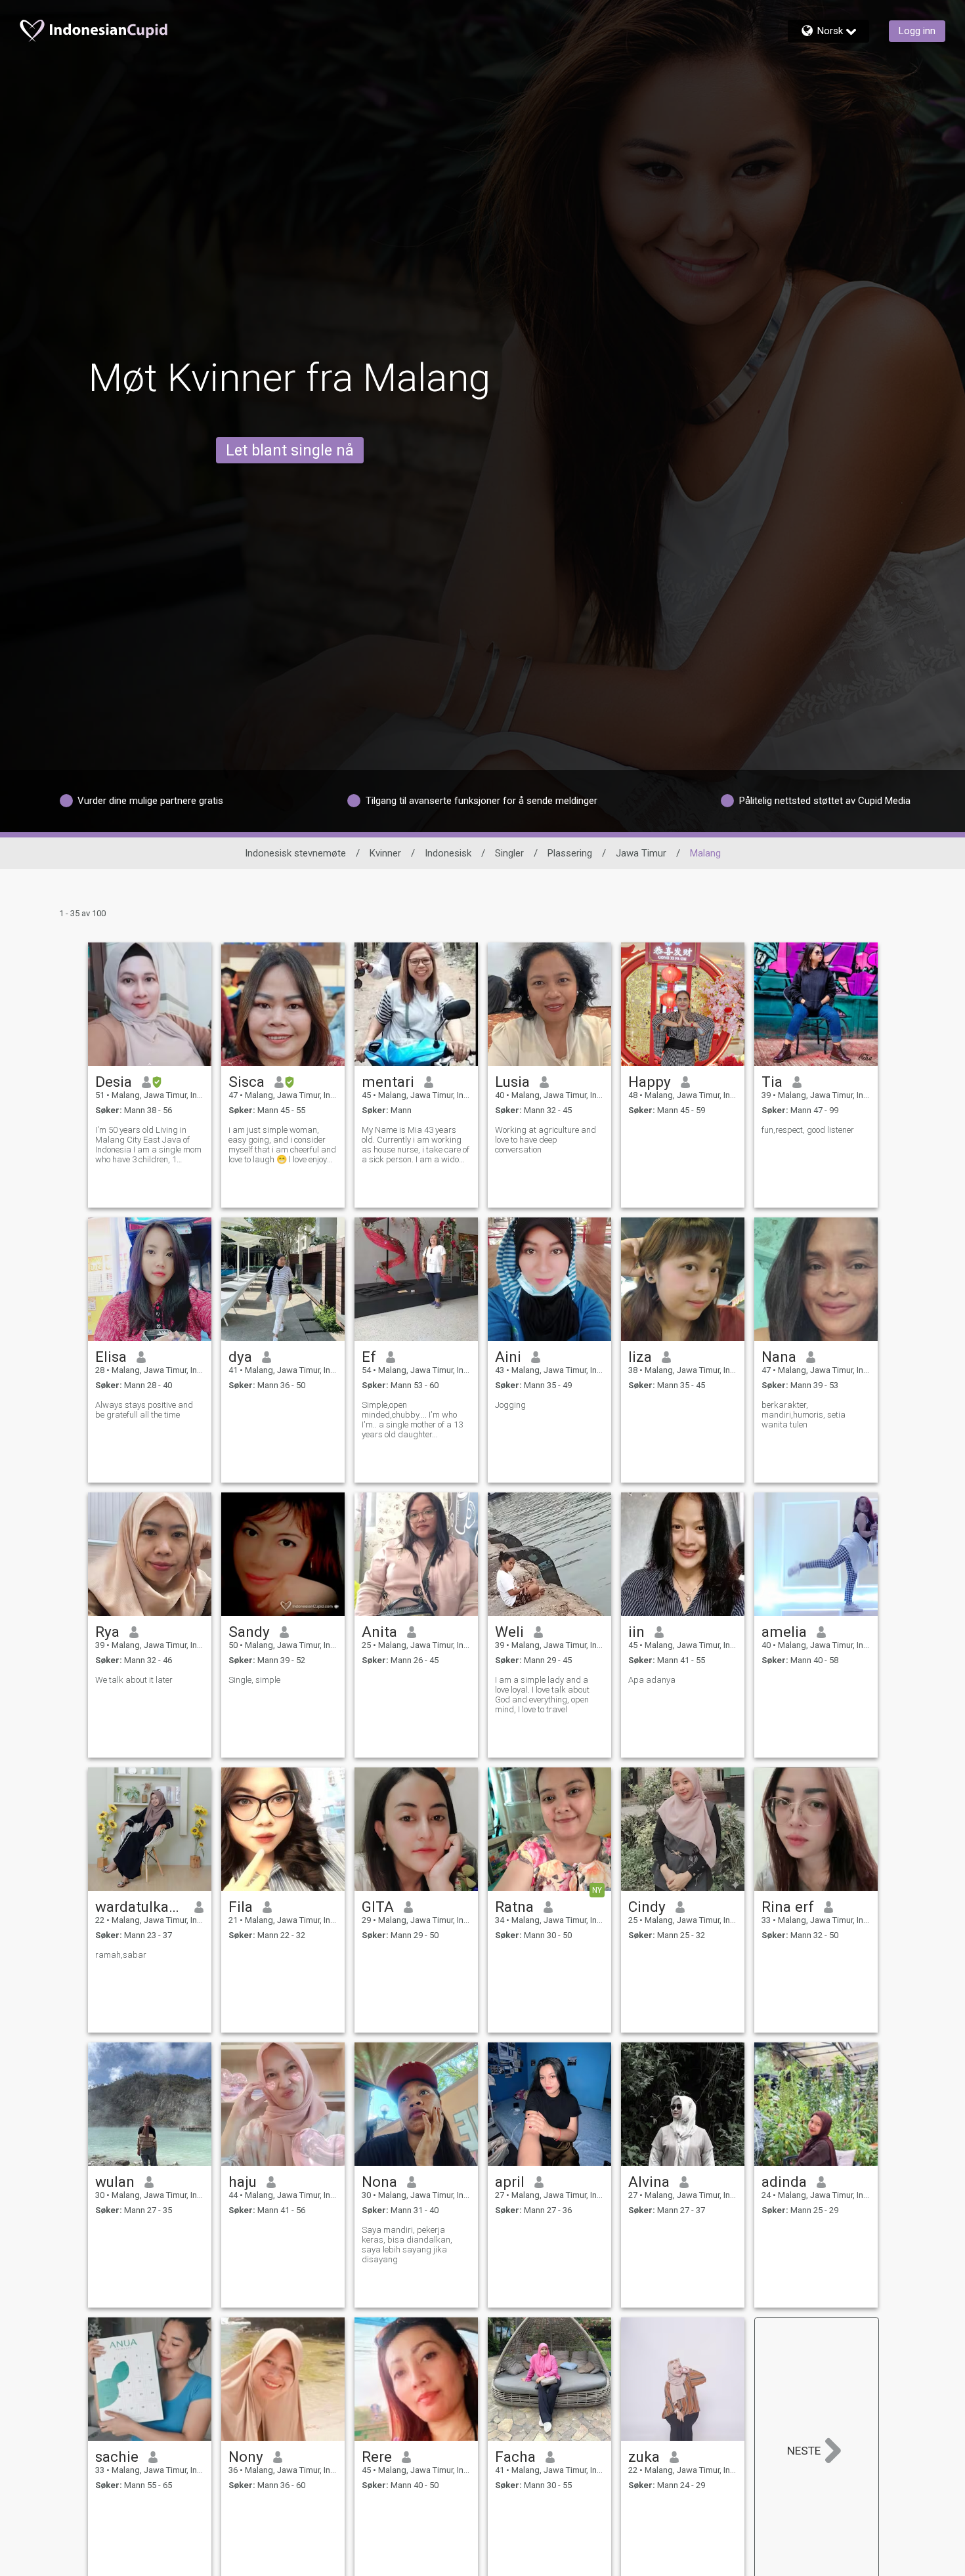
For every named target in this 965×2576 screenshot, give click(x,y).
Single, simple (254, 1680)
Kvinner (385, 853)
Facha (515, 2457)
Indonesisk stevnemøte (295, 853)
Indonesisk (448, 853)
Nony (246, 2457)
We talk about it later (134, 1680)
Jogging (510, 1405)
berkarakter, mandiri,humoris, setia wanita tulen (804, 1415)
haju (243, 2182)
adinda (784, 2182)
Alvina (649, 2182)
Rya (107, 1632)
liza (640, 1357)
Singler (509, 853)
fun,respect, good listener (808, 1130)
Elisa (111, 1357)
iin (636, 1632)
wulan (115, 2182)
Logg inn (917, 31)
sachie (117, 2457)
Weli (509, 1632)
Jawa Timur (641, 853)
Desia (114, 1082)
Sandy (249, 1632)
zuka (644, 2457)
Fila (241, 1907)
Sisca (247, 1082)
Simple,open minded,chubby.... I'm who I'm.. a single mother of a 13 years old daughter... (412, 1420)
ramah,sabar (121, 1955)
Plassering (570, 853)
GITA (378, 1907)
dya (240, 1357)
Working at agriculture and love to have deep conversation (546, 1140)
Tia (772, 1082)
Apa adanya (652, 1680)
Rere (377, 2457)
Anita (379, 1632)
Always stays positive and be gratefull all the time (144, 1410)
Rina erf (788, 1907)
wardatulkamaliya (140, 1907)
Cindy (647, 1907)
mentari (388, 1082)
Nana (779, 1357)
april (510, 2182)
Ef (369, 1357)
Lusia (512, 1082)
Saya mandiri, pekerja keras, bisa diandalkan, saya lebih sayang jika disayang (407, 2245)
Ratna (514, 1907)
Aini (508, 1357)
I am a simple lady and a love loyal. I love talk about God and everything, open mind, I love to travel (542, 1695)
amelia (784, 1632)
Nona (379, 2182)
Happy (650, 1082)
